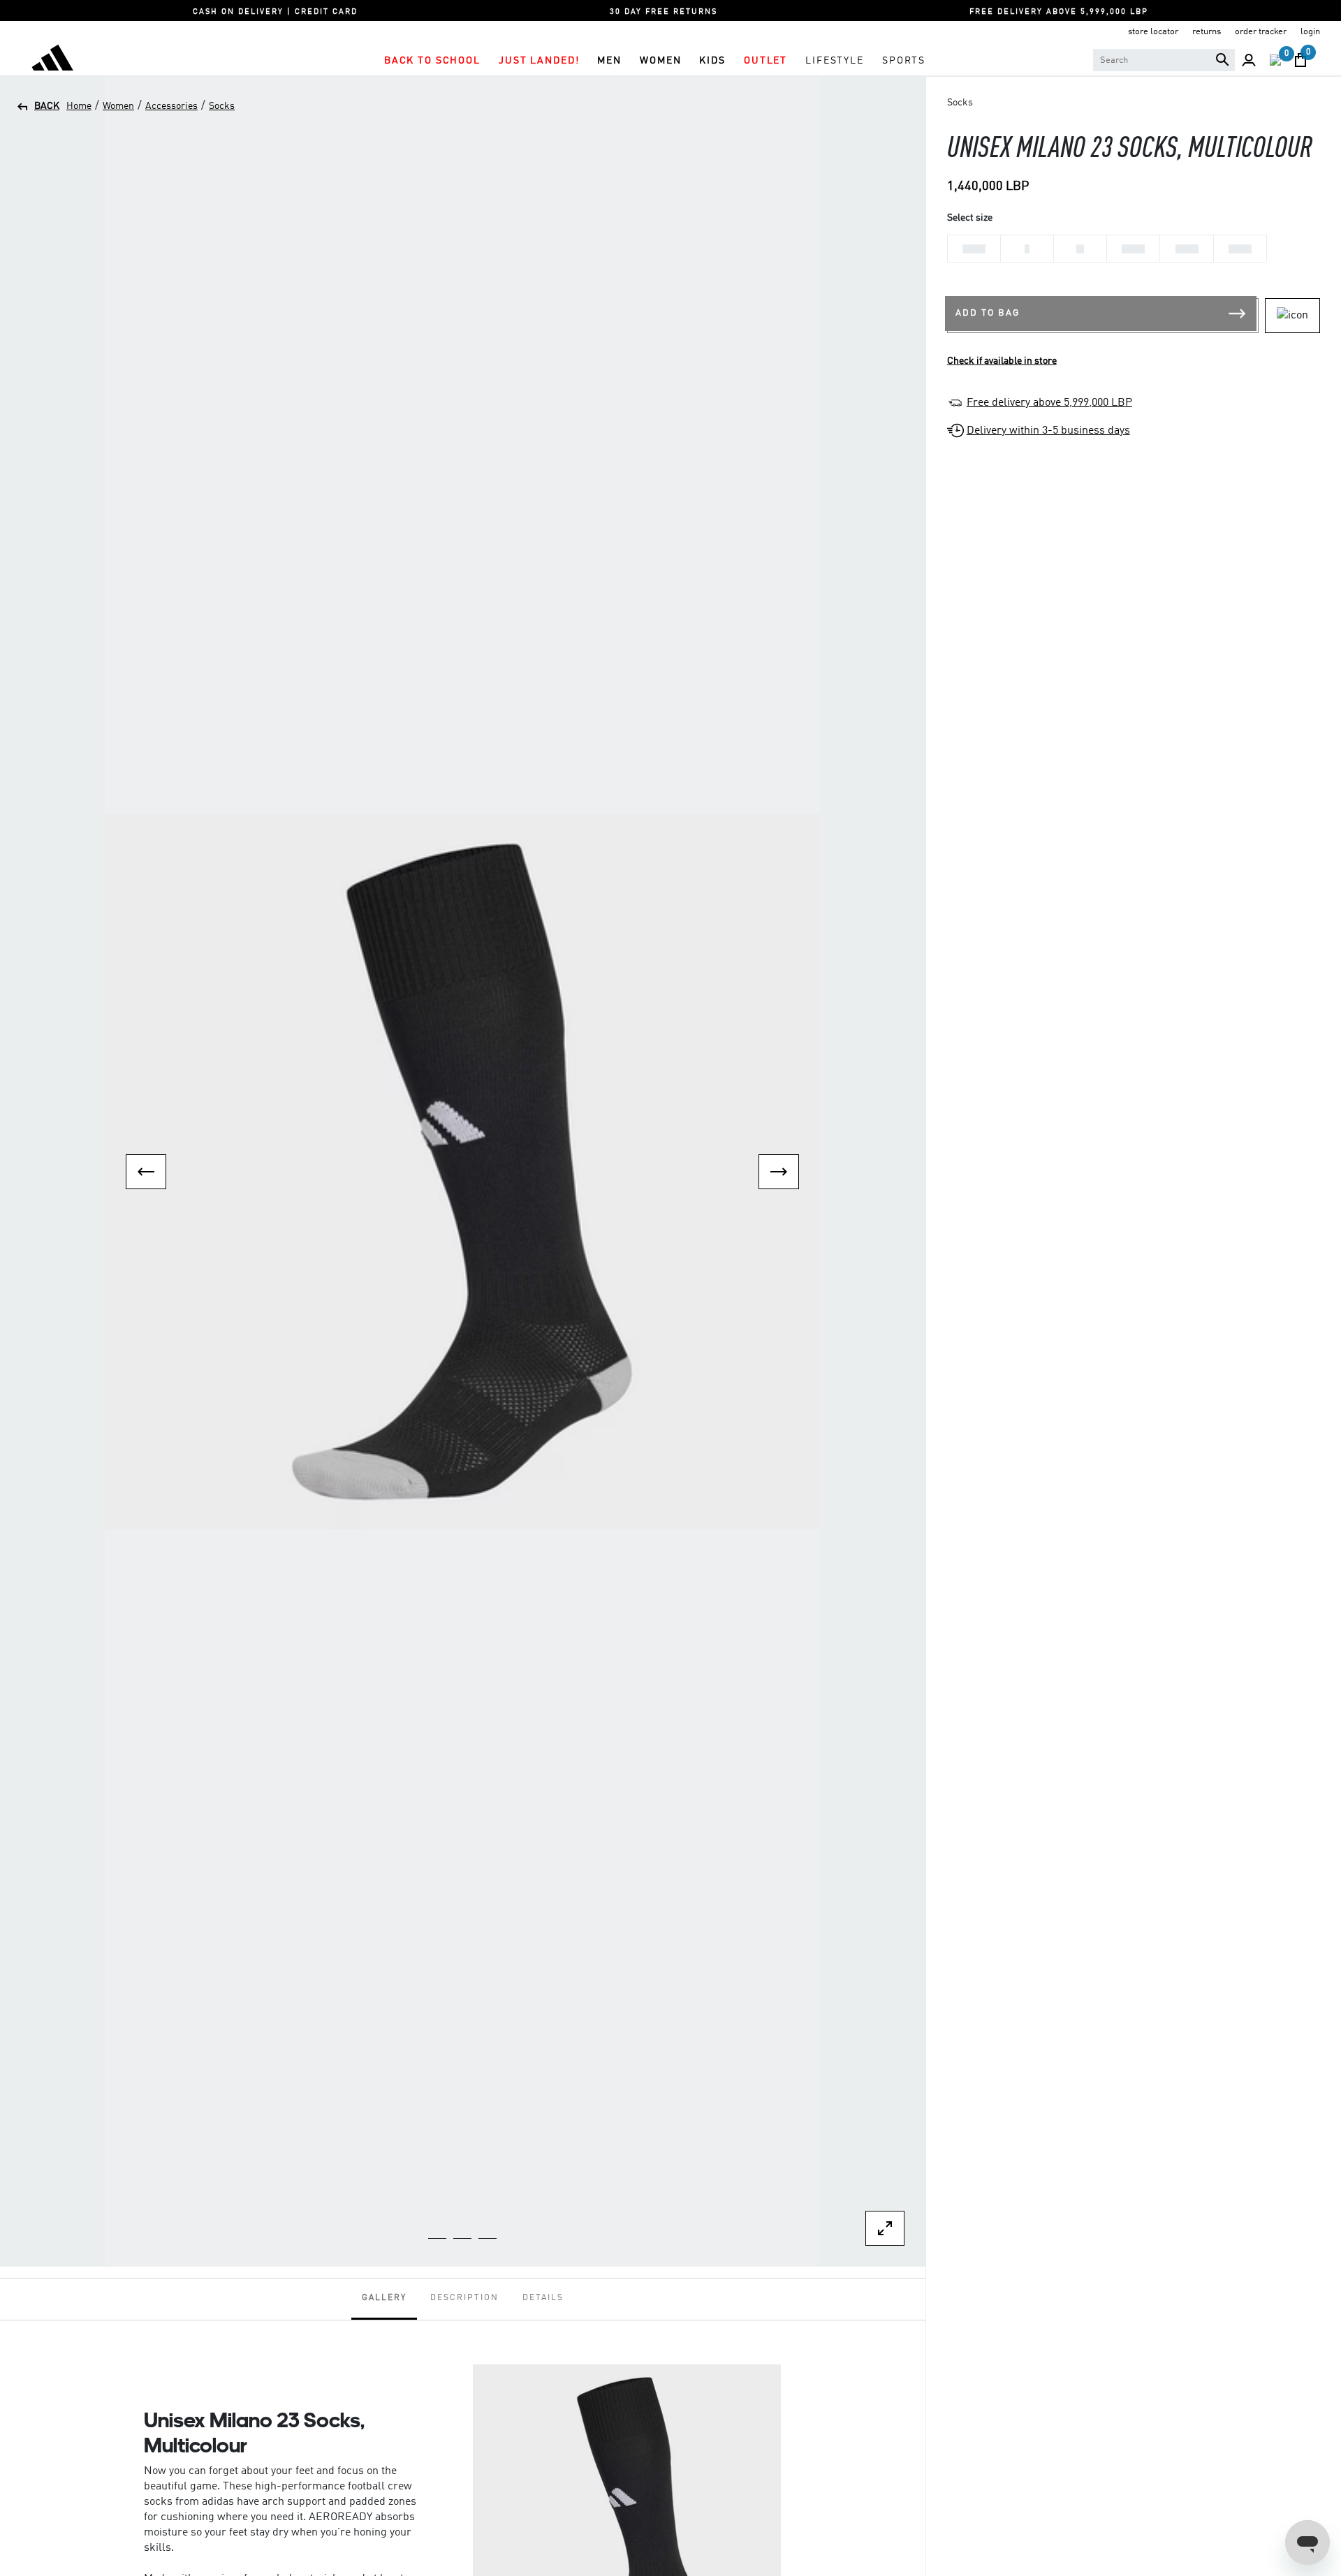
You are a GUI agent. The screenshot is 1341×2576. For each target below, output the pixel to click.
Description (464, 2298)
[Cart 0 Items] (1300, 60)
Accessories (171, 106)
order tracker (1261, 32)
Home (79, 106)
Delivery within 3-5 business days (1048, 431)
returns (1207, 32)
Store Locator (1153, 32)
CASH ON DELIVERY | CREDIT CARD (275, 12)
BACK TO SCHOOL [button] (432, 61)
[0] (1275, 60)
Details (543, 2298)
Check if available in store (1002, 361)
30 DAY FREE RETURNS (664, 12)
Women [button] (660, 61)
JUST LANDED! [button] (539, 61)
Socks (222, 106)
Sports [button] (904, 61)
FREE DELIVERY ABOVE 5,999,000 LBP (1059, 12)
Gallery (384, 2298)
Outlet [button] (765, 61)
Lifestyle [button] (835, 61)
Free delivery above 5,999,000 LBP (1049, 403)
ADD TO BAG (988, 313)
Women (118, 106)
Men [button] (609, 61)
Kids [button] (712, 61)
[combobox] (1164, 60)
